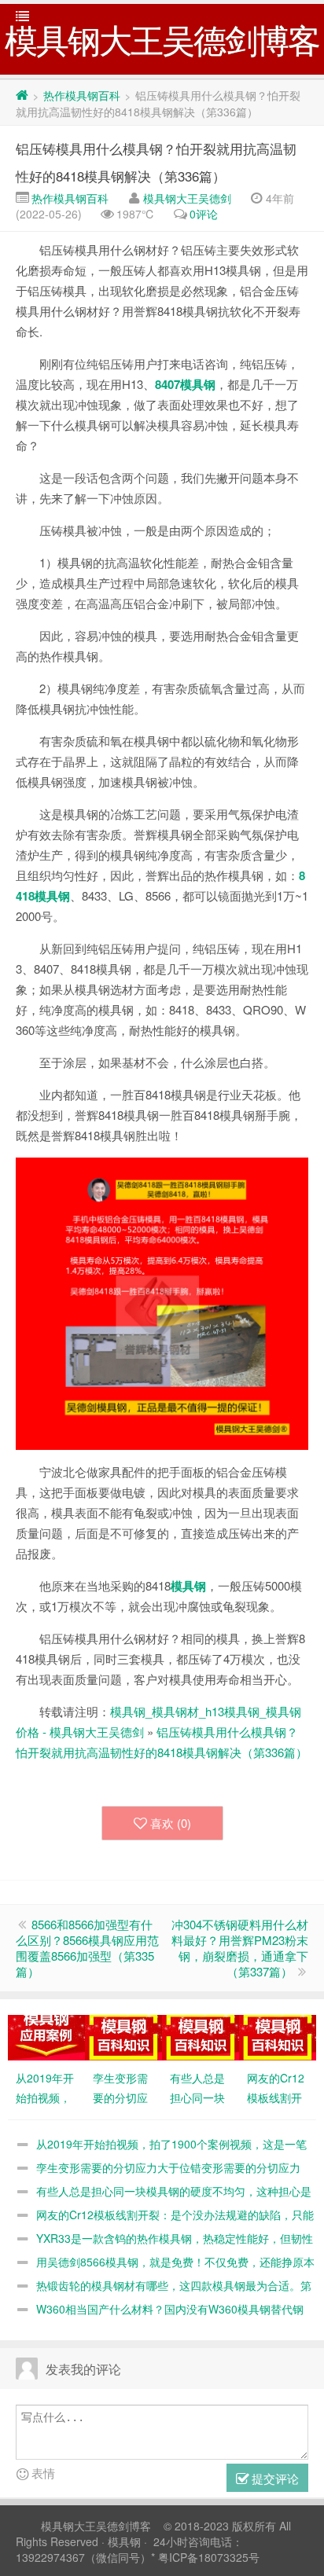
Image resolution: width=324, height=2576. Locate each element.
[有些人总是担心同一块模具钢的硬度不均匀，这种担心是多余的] (201, 2036)
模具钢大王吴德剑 (187, 198)
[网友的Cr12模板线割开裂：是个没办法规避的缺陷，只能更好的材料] (278, 2036)
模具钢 (124, 2541)
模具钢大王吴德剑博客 (96, 2526)
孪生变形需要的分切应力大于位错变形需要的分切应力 (168, 2167)
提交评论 (274, 2478)
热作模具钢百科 (82, 95)
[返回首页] (22, 95)
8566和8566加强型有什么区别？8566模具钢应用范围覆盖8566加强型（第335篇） (87, 1948)
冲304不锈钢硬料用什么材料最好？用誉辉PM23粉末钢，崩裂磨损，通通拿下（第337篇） (240, 1948)
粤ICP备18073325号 (209, 2557)
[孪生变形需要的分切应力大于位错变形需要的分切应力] (123, 2036)
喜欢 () (171, 1823)
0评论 (204, 214)
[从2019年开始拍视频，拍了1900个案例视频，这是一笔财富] (46, 2036)
